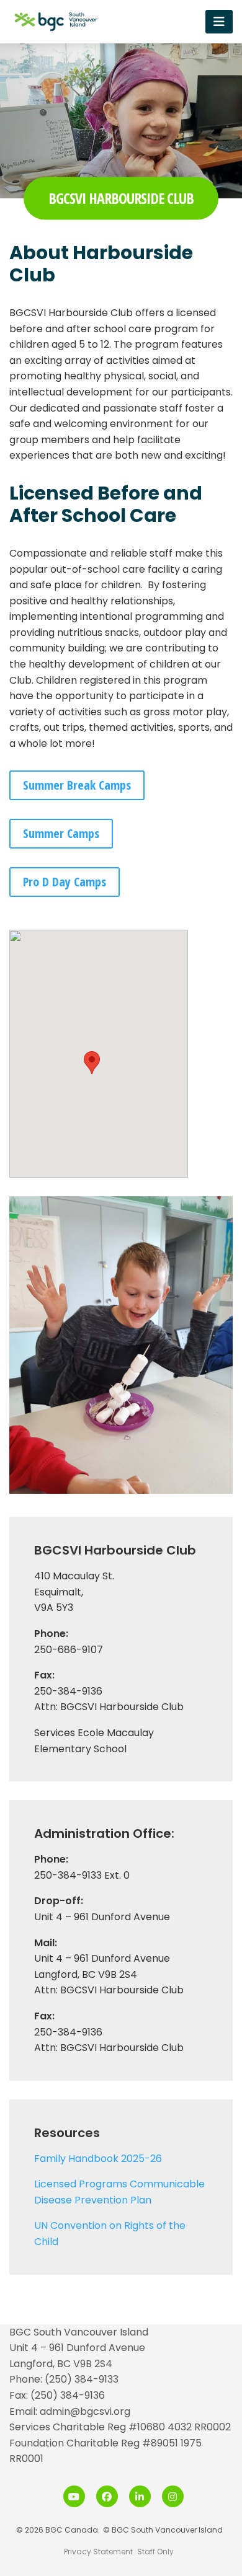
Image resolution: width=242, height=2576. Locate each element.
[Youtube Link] (74, 2496)
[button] (92, 1063)
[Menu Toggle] (219, 21)
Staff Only (155, 2552)
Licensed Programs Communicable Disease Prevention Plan (119, 2192)
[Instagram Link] (173, 2496)
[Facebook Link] (107, 2496)
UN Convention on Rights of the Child (110, 2234)
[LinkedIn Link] (140, 2496)
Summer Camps (61, 833)
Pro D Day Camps (65, 882)
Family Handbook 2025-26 (98, 2159)
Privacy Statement (98, 2552)
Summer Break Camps (77, 785)
